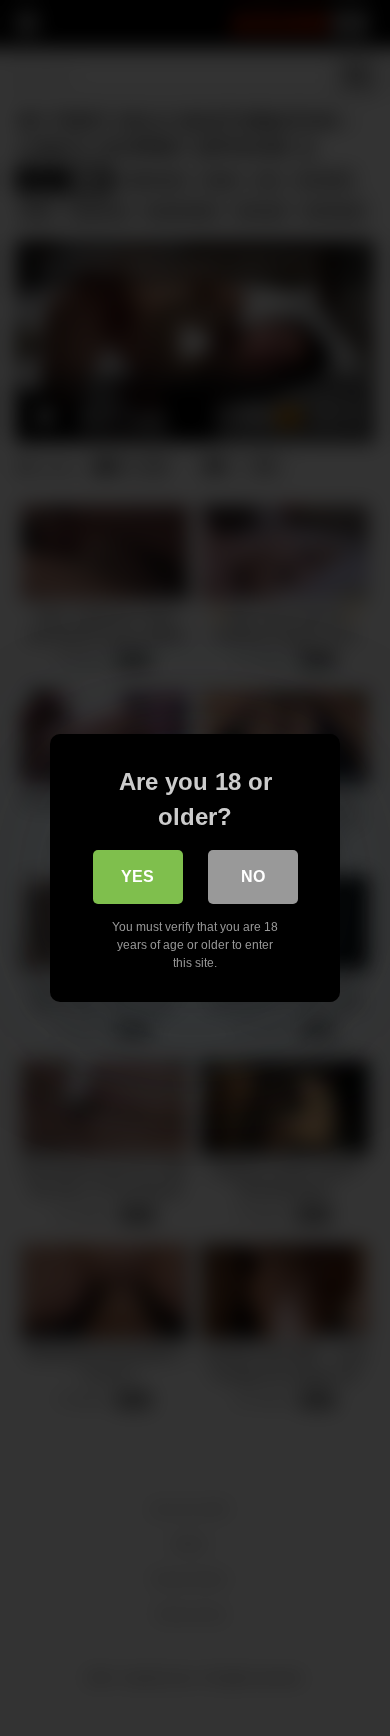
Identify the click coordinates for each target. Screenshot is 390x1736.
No (253, 876)
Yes (137, 876)
